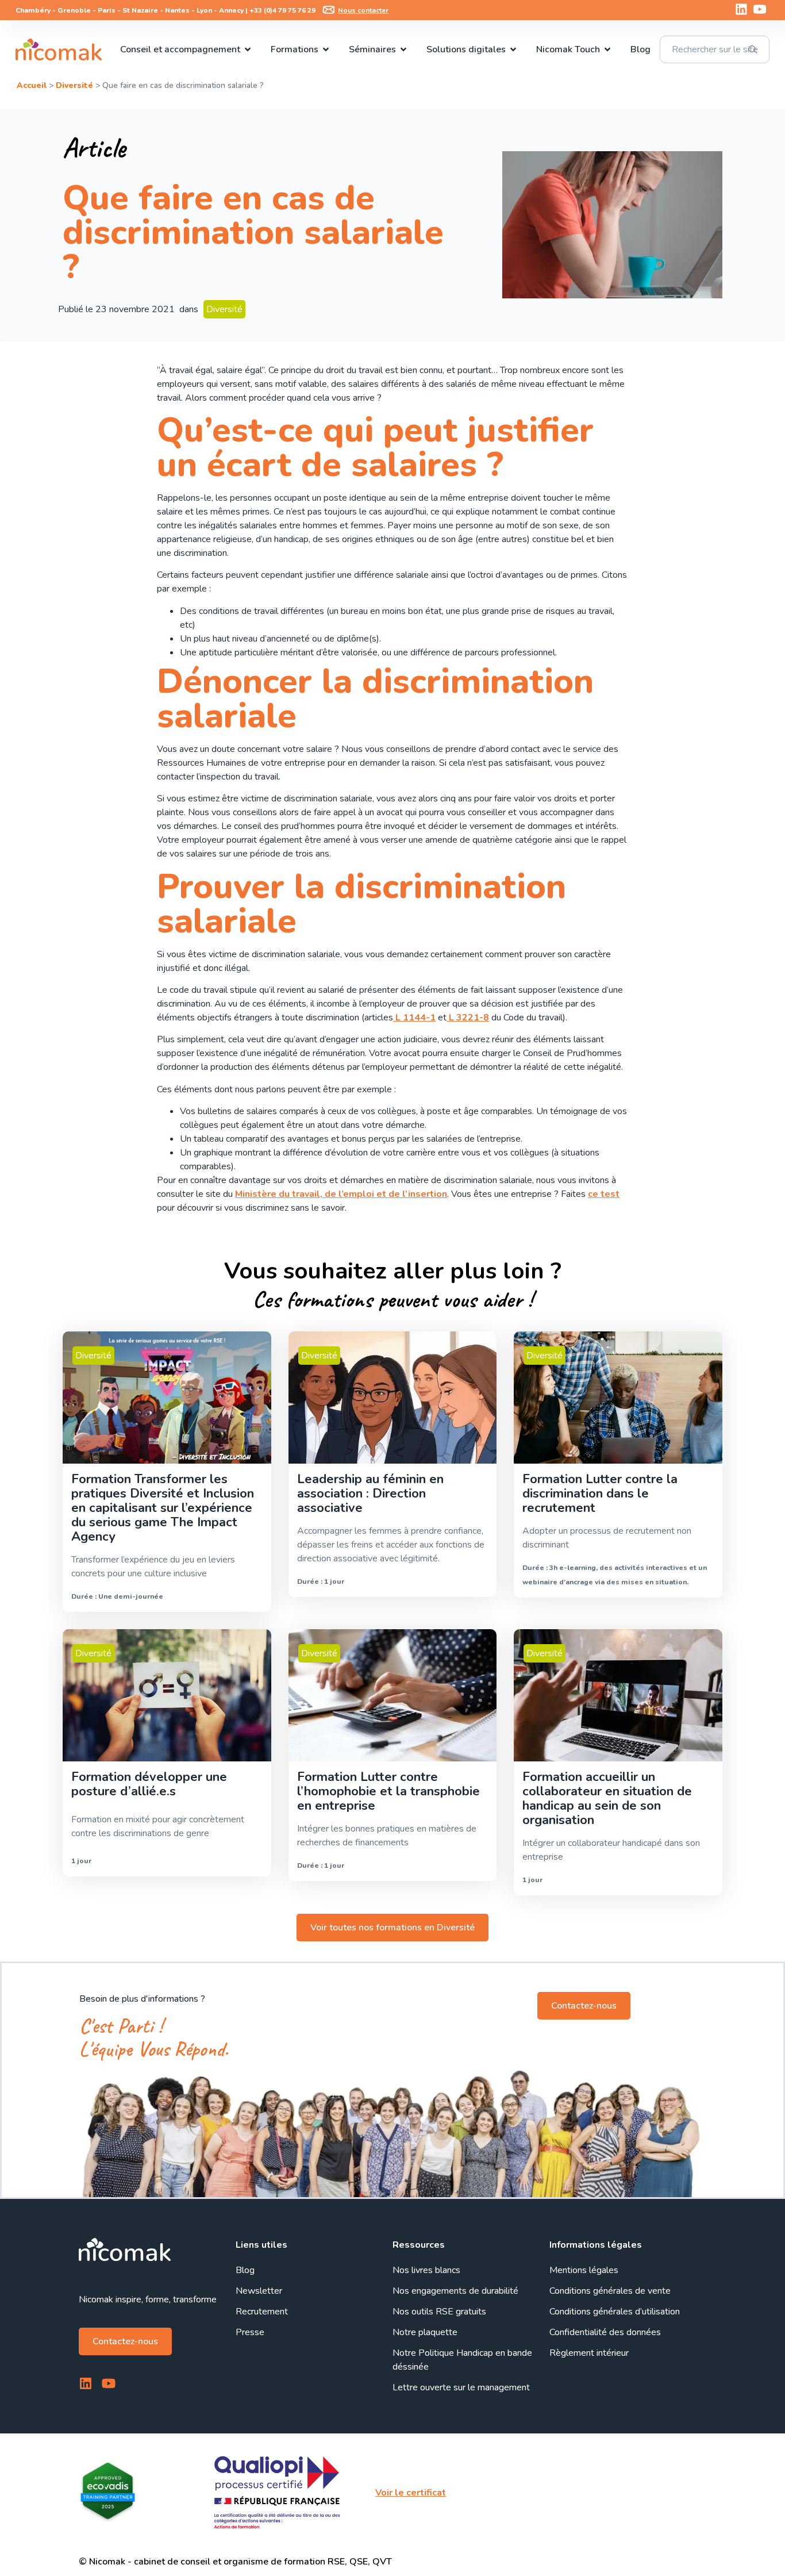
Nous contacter (363, 10)
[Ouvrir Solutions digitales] (513, 49)
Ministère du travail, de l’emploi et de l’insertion (341, 1194)
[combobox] (714, 49)
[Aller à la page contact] (329, 10)
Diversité (74, 85)
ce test (604, 1194)
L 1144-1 (414, 1018)
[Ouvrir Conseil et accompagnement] (248, 49)
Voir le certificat (411, 2493)
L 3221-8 (468, 1018)
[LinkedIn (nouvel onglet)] (741, 9)
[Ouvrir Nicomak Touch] (607, 49)
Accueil (32, 85)
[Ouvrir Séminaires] (403, 49)
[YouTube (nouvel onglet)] (760, 9)
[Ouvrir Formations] (326, 49)
